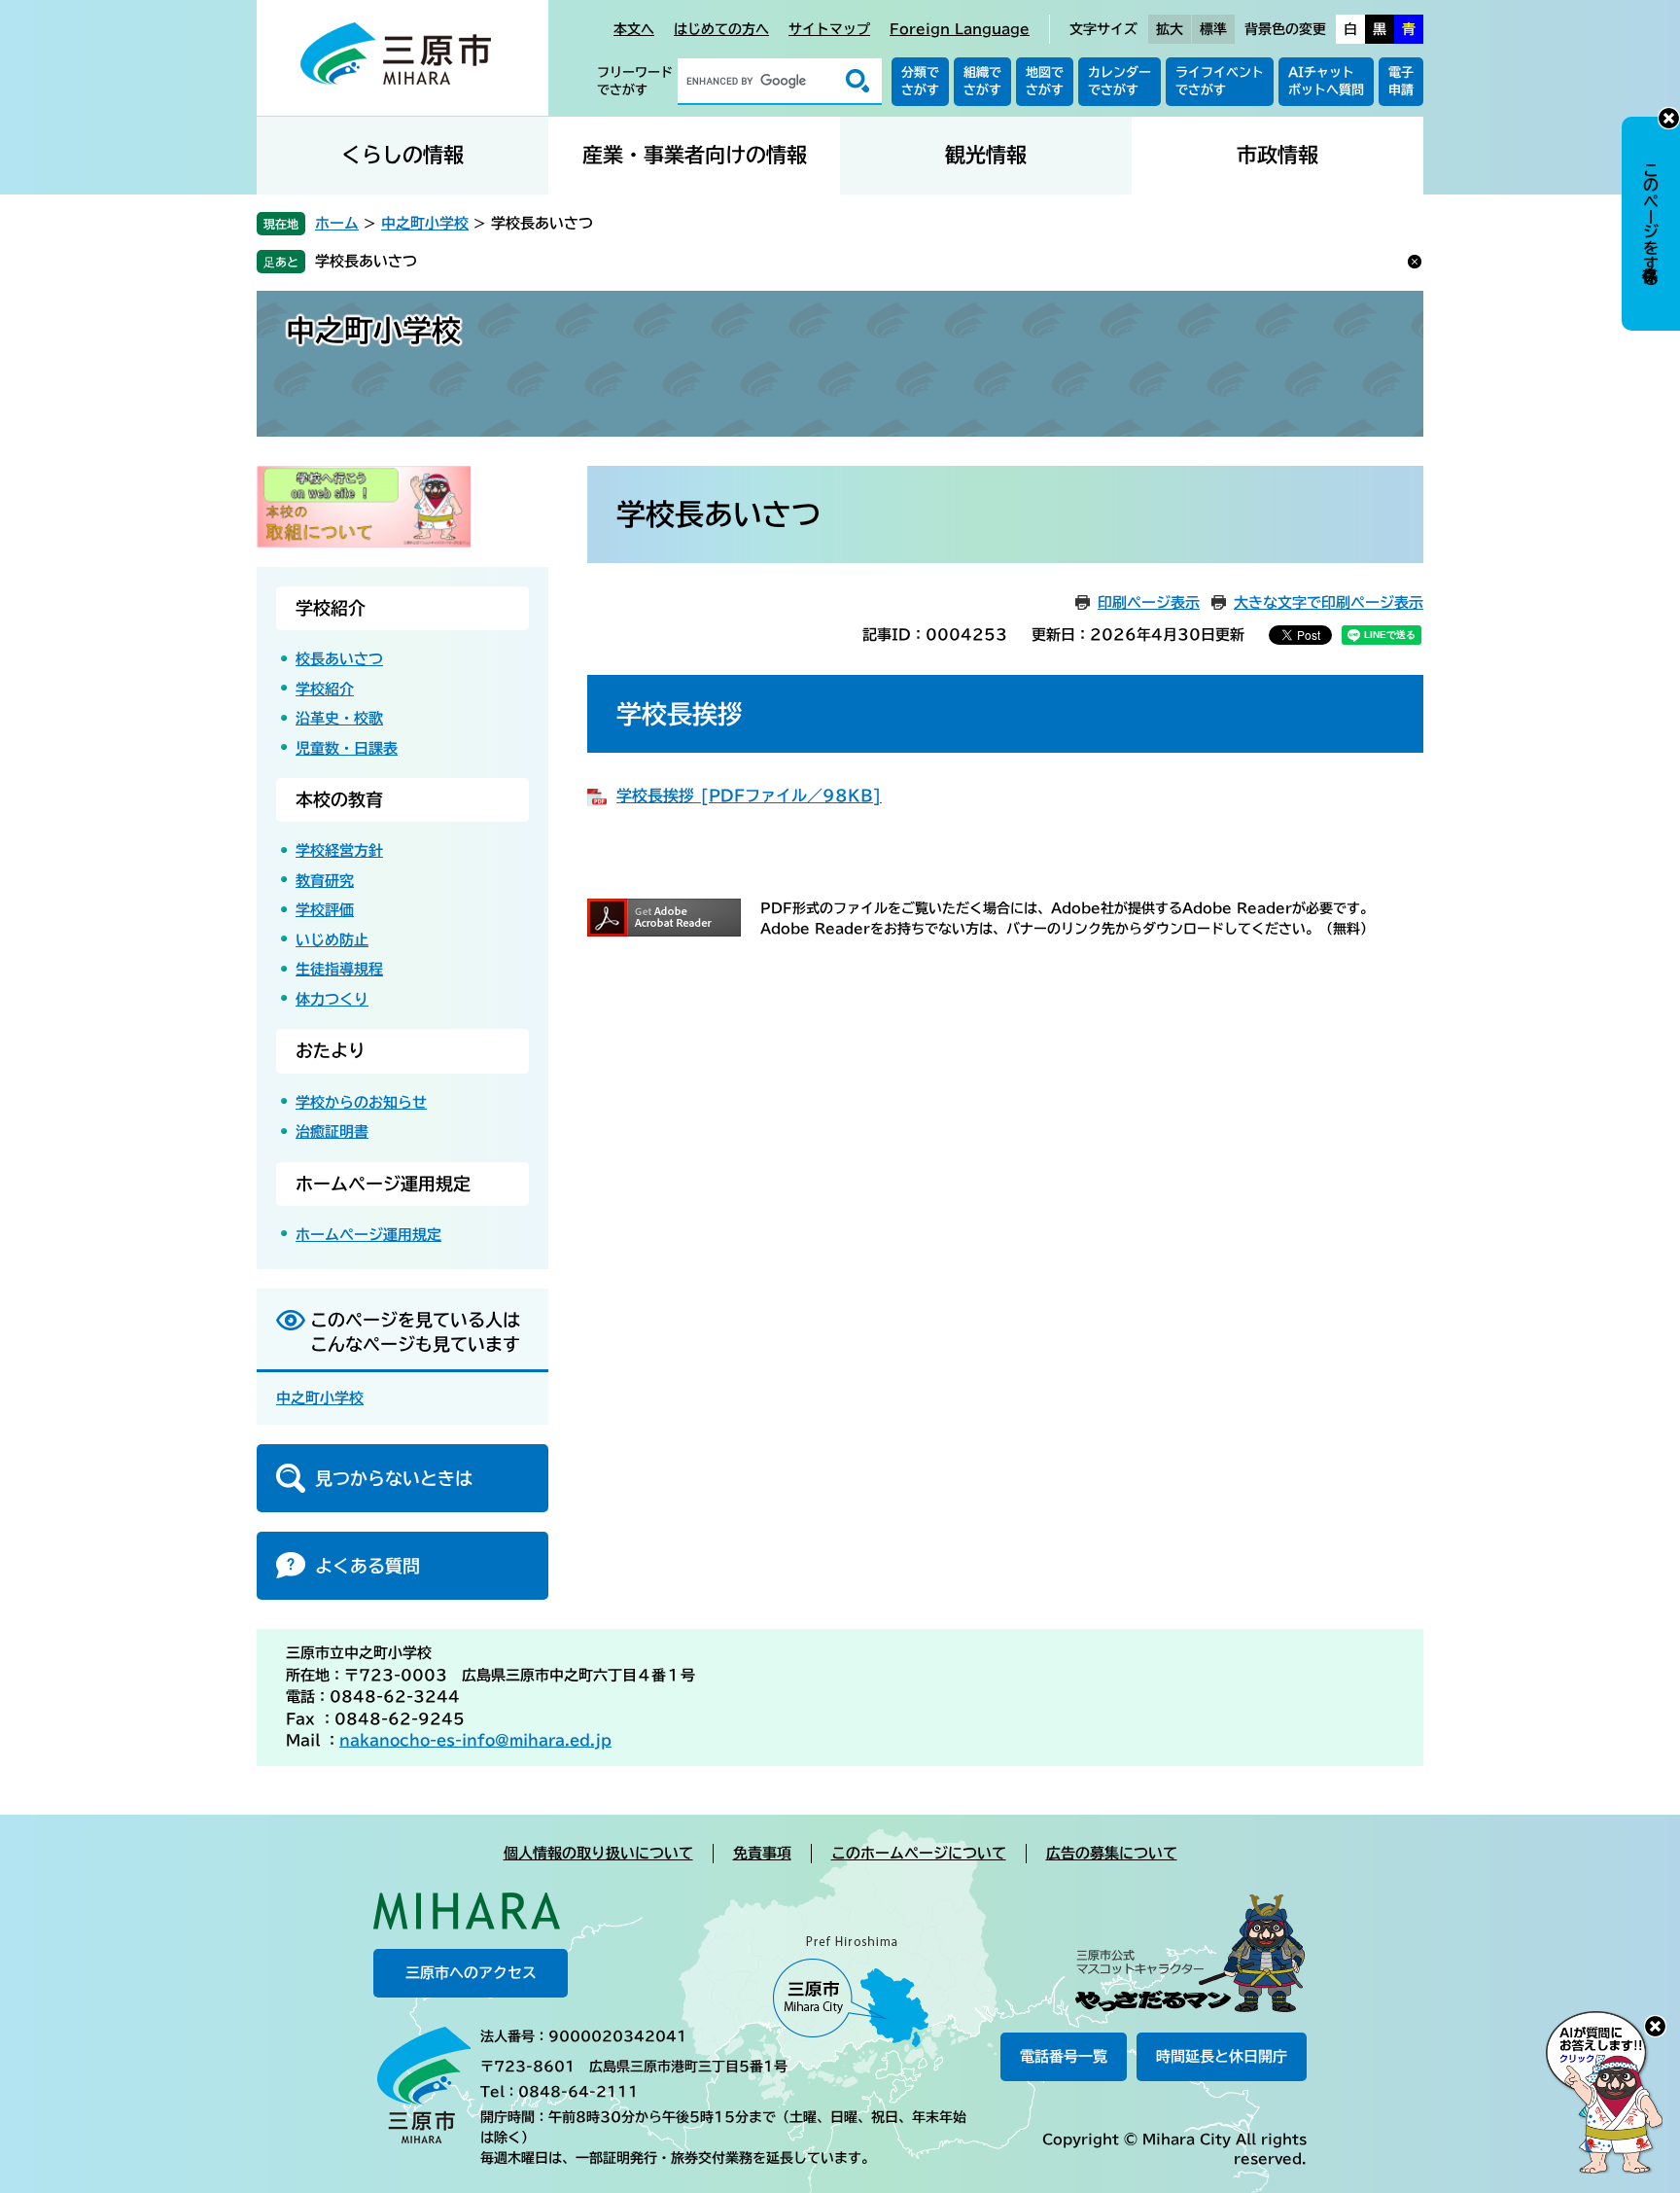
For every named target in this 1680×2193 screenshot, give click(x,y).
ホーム (337, 223)
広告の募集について (1112, 1853)
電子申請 (1401, 81)
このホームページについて (919, 1853)
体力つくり (332, 999)
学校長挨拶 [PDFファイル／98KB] (749, 796)
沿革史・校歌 (339, 718)
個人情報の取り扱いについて (598, 1853)
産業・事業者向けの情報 (695, 155)
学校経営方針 (339, 850)
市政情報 (1277, 155)
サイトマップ (829, 29)
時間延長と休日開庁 (1222, 2056)
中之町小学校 (425, 223)
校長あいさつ (339, 659)
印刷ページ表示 (1149, 602)
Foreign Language (960, 29)
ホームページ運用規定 (383, 1184)
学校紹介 (331, 608)
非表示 (1669, 118)
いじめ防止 (332, 940)
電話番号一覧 (1064, 2056)
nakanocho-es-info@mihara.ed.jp (475, 1740)
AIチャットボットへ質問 (1326, 81)
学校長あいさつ (366, 261)
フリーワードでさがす (635, 81)
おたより (331, 1050)
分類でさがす (920, 81)
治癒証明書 (332, 1132)
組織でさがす (982, 81)
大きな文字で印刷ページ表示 (1329, 602)
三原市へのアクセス (471, 1973)
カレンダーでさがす (1120, 81)
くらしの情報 (402, 155)
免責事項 (762, 1853)
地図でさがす (1045, 81)
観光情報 (986, 155)
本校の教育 (339, 799)
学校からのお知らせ (361, 1102)
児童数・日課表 (347, 748)
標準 (1213, 29)
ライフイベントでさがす (1220, 81)
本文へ (634, 29)
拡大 (1170, 29)
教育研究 (325, 881)
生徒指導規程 (339, 969)
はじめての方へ (721, 29)
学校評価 (325, 910)
